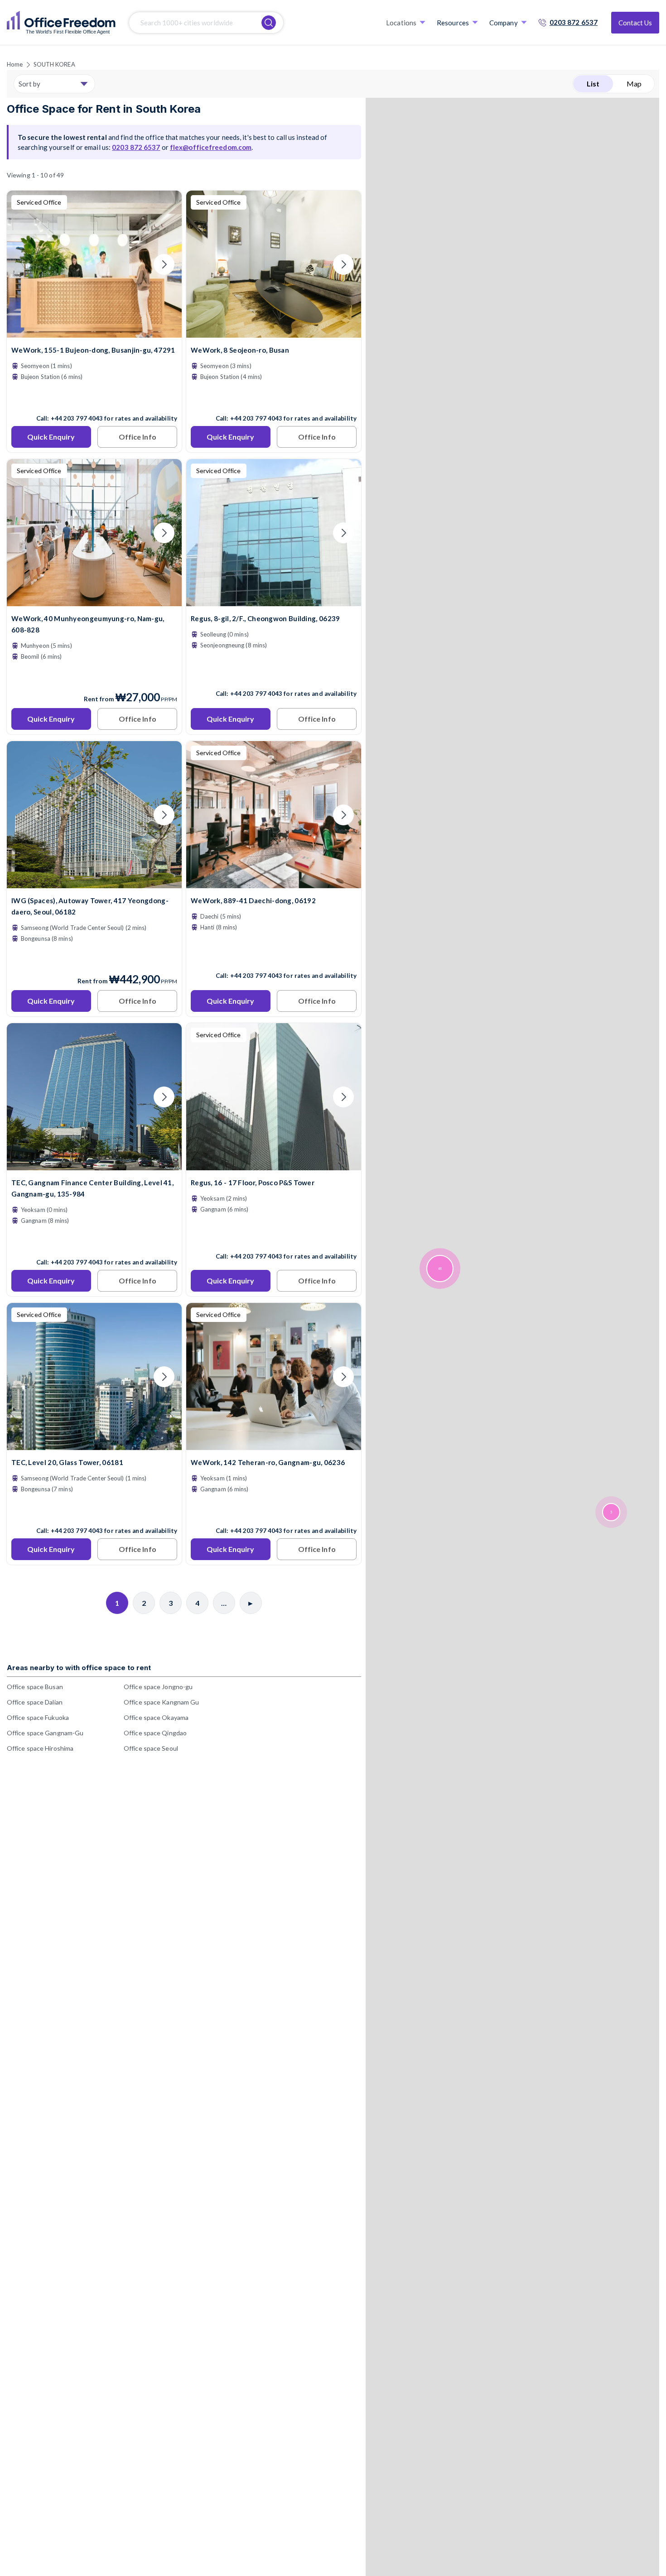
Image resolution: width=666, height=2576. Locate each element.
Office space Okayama (156, 1717)
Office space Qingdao (155, 1733)
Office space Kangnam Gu (161, 1702)
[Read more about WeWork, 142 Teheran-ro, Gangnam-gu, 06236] (274, 1511)
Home (15, 64)
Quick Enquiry (51, 437)
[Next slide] (164, 264)
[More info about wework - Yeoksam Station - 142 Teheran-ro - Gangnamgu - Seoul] (274, 1444)
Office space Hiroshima (40, 1748)
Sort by (29, 84)
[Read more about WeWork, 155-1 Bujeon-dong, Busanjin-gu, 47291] (94, 399)
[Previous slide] (24, 264)
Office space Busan (35, 1687)
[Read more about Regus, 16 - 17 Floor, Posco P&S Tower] (274, 1237)
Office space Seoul (151, 1748)
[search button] (269, 23)
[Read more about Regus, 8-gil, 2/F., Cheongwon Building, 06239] (274, 674)
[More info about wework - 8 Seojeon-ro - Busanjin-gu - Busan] (274, 332)
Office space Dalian (35, 1702)
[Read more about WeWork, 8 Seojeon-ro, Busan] (274, 399)
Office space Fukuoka (38, 1717)
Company (504, 23)
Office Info (138, 437)
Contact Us (635, 23)
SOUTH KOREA (54, 64)
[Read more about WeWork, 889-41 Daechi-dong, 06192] (274, 956)
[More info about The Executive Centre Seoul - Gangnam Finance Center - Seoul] (94, 1165)
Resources (453, 23)
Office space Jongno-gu (158, 1687)
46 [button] (440, 1269)
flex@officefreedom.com (211, 147)
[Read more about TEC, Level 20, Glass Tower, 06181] (94, 1511)
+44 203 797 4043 (77, 418)
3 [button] (611, 1512)
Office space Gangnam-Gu (45, 1733)
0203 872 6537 (574, 22)
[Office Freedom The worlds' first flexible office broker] (61, 23)
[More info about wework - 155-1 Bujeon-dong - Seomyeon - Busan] (94, 332)
